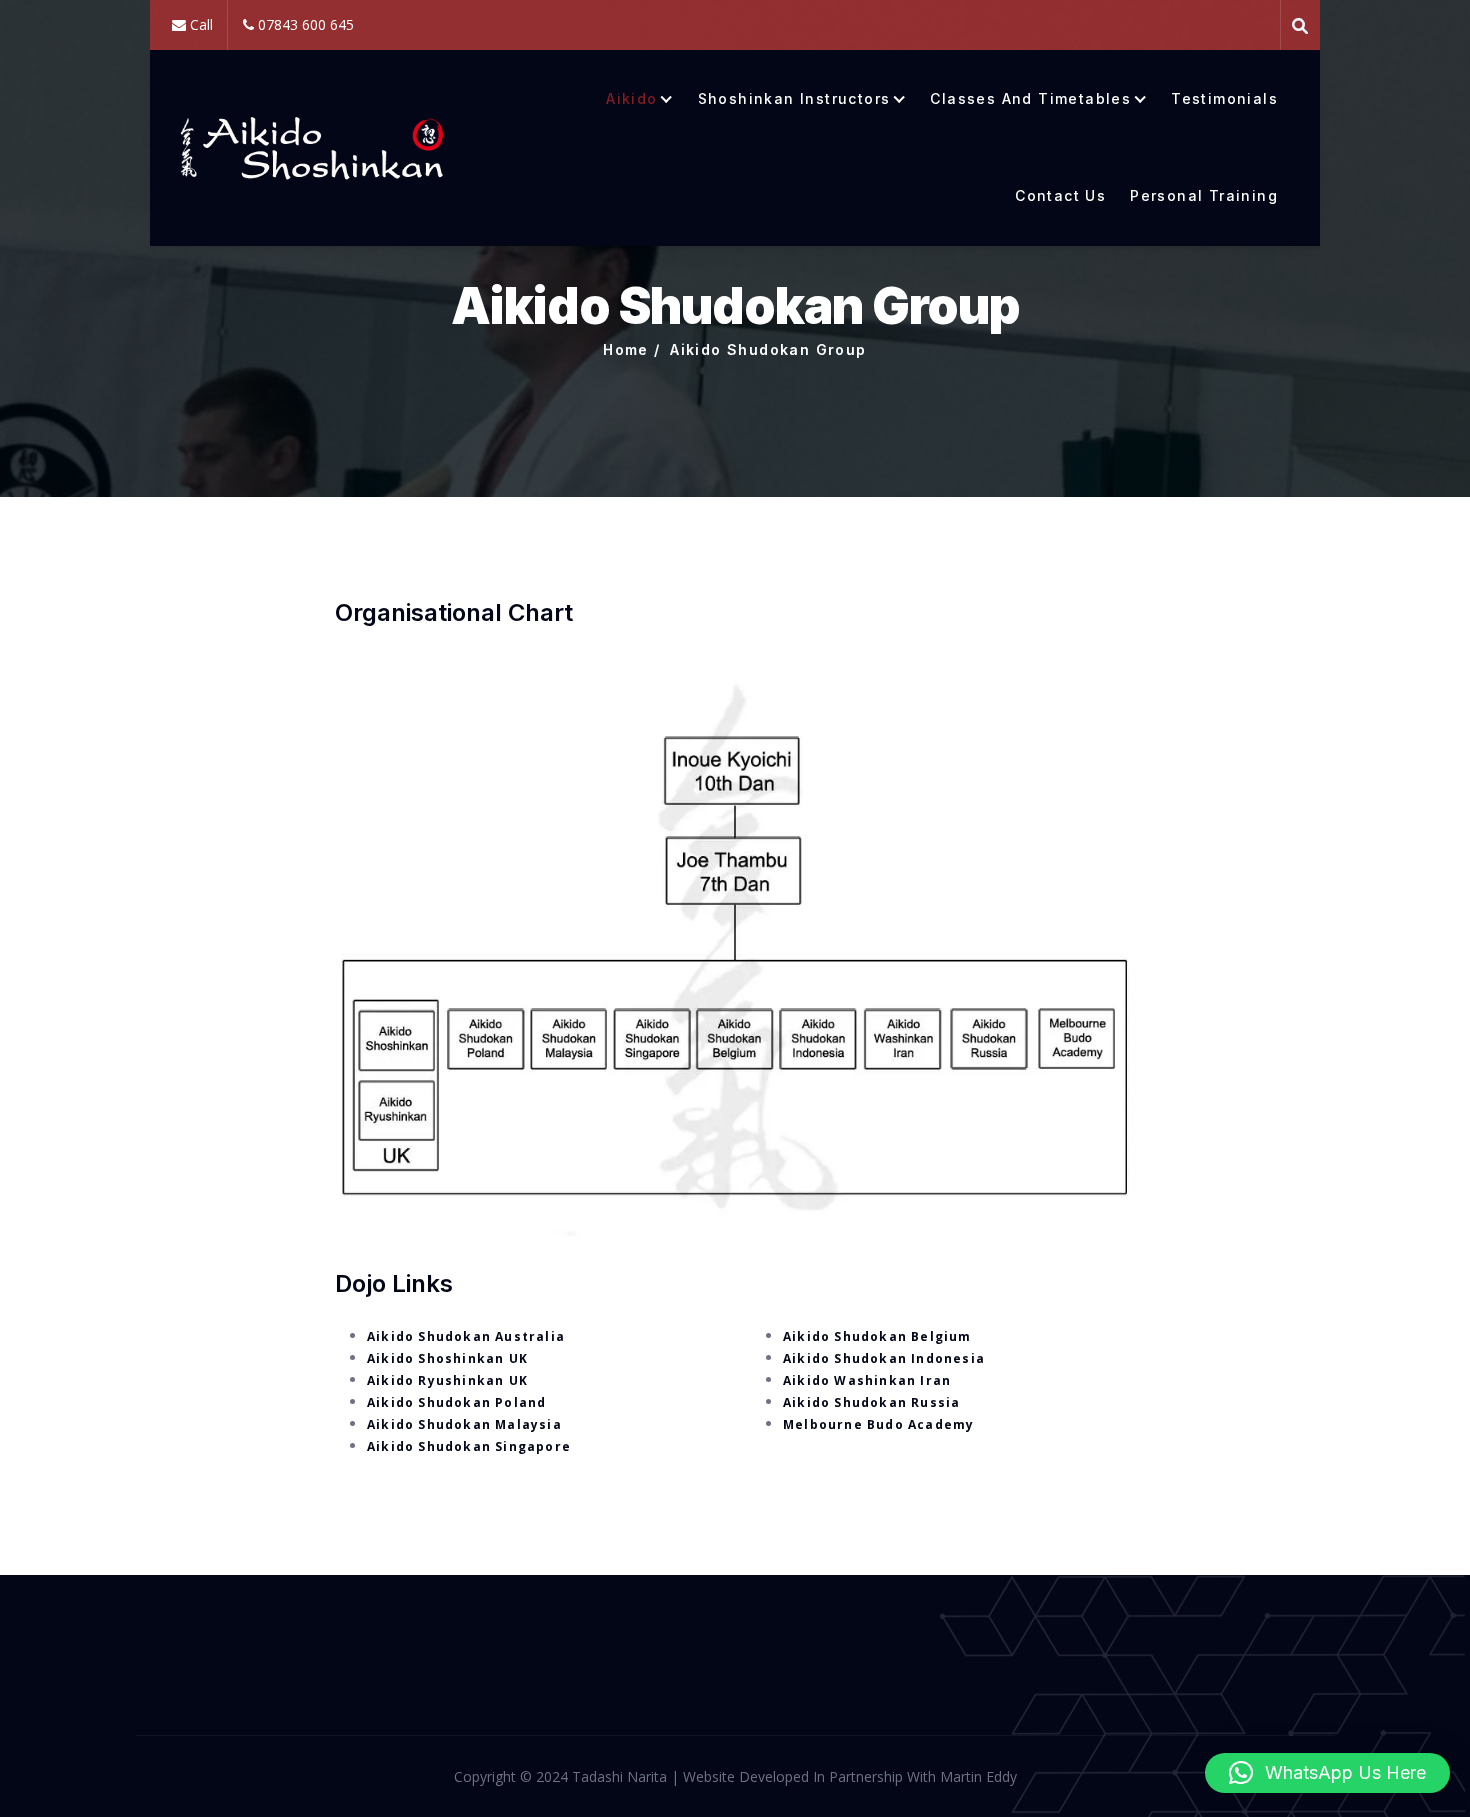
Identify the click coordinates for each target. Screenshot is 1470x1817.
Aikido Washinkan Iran (867, 1380)
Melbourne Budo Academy (878, 1424)
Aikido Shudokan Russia (871, 1402)
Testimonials (1224, 99)
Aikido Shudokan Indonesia (884, 1358)
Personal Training (1204, 196)
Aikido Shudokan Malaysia (464, 1424)
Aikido (631, 99)
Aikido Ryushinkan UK (447, 1380)
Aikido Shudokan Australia (466, 1336)
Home (626, 349)
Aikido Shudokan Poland (456, 1402)
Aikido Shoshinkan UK (447, 1358)
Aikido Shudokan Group (768, 349)
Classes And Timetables (1030, 99)
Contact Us (1060, 196)
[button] (1327, 1773)
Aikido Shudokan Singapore (469, 1446)
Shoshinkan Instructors (794, 99)
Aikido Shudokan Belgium (877, 1336)
